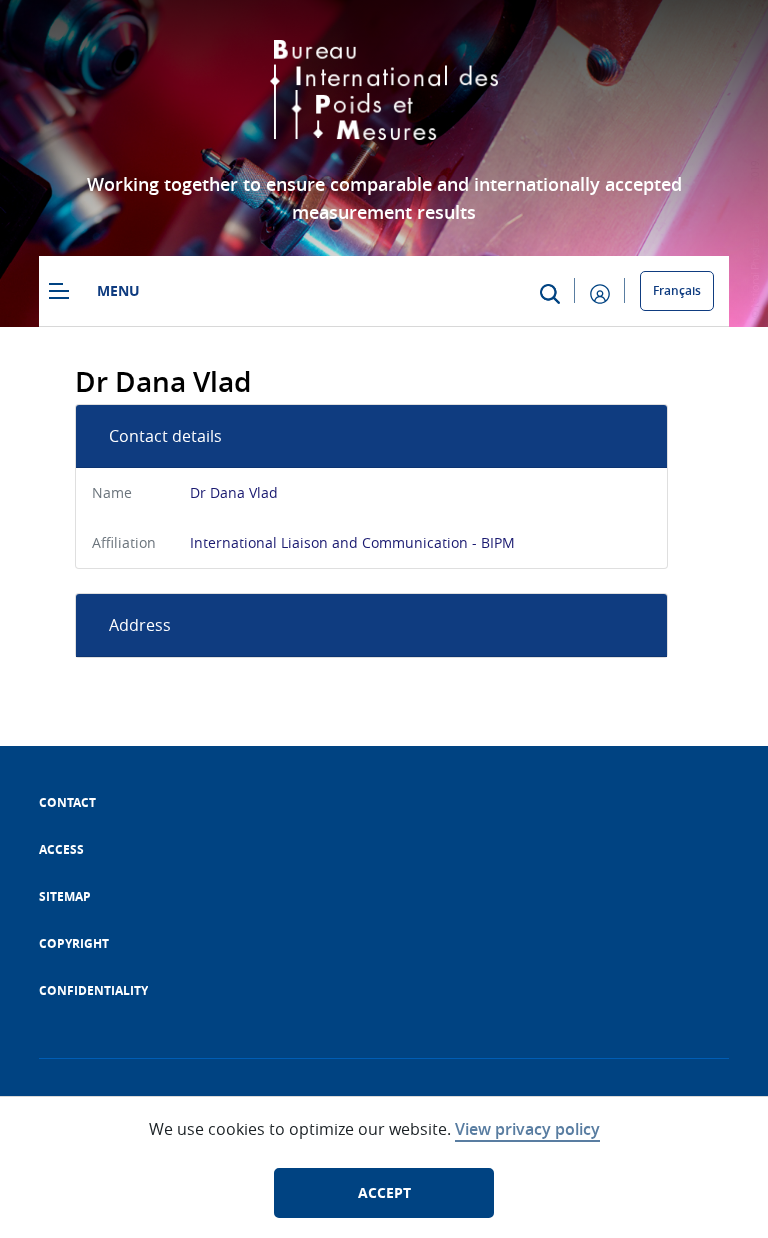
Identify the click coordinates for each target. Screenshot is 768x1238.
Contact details (165, 436)
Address (140, 625)
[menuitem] (67, 802)
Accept (384, 1192)
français (677, 290)
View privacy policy (527, 1129)
